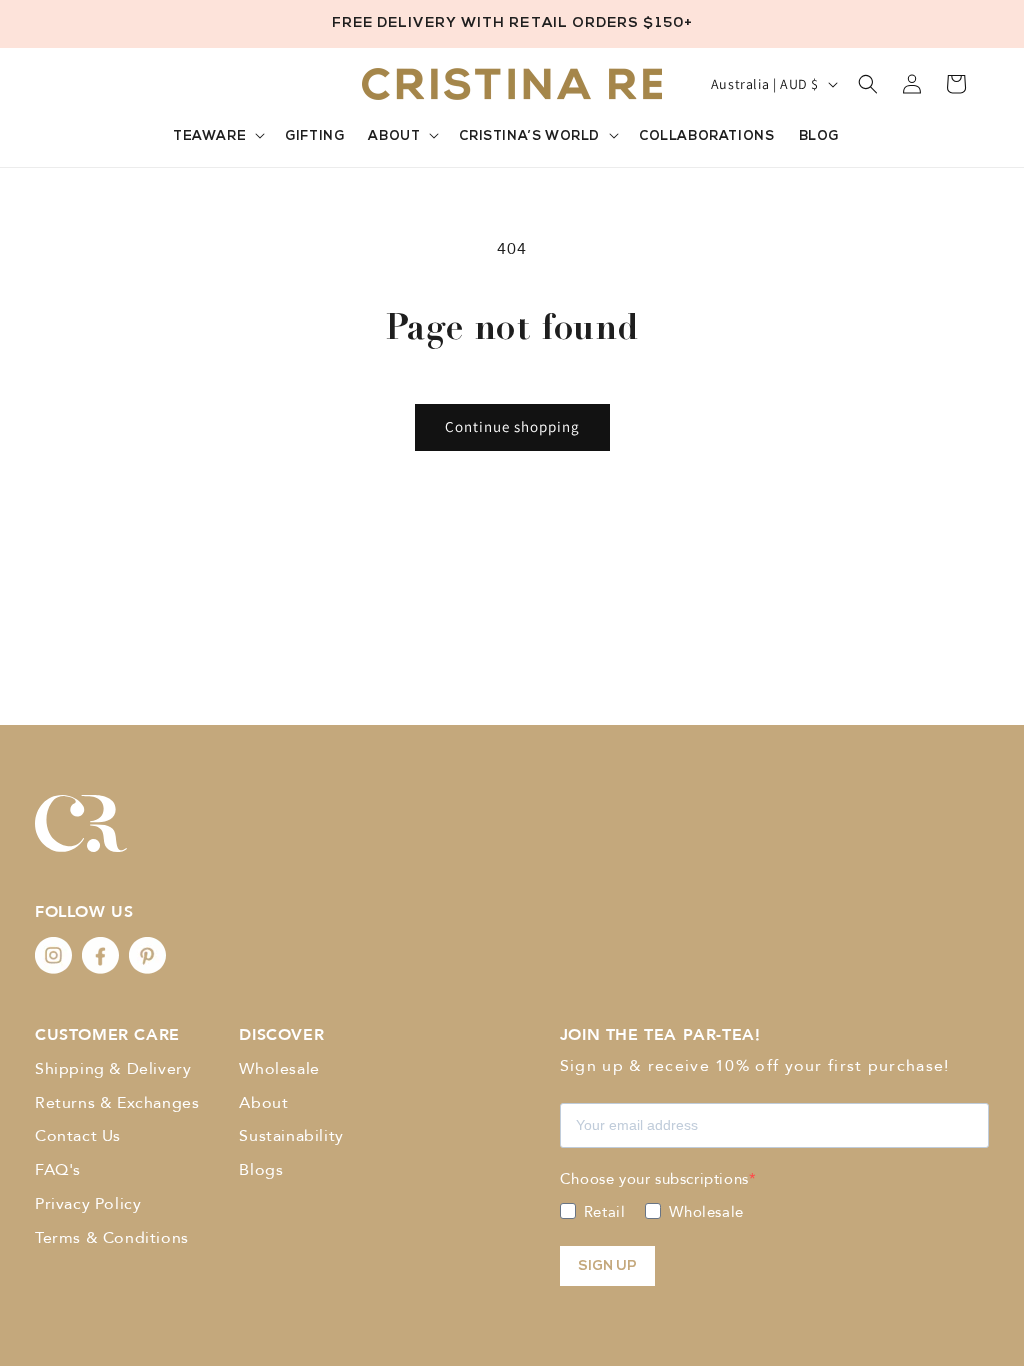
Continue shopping (512, 426)
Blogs (261, 1170)
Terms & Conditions (112, 1238)
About (263, 1103)
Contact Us (78, 1136)
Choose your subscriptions (654, 1179)
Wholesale (279, 1069)
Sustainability (291, 1136)
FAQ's (58, 1170)
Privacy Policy (88, 1204)
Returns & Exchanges (117, 1103)
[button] (223, 138)
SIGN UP (607, 1266)
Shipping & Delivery (113, 1069)
